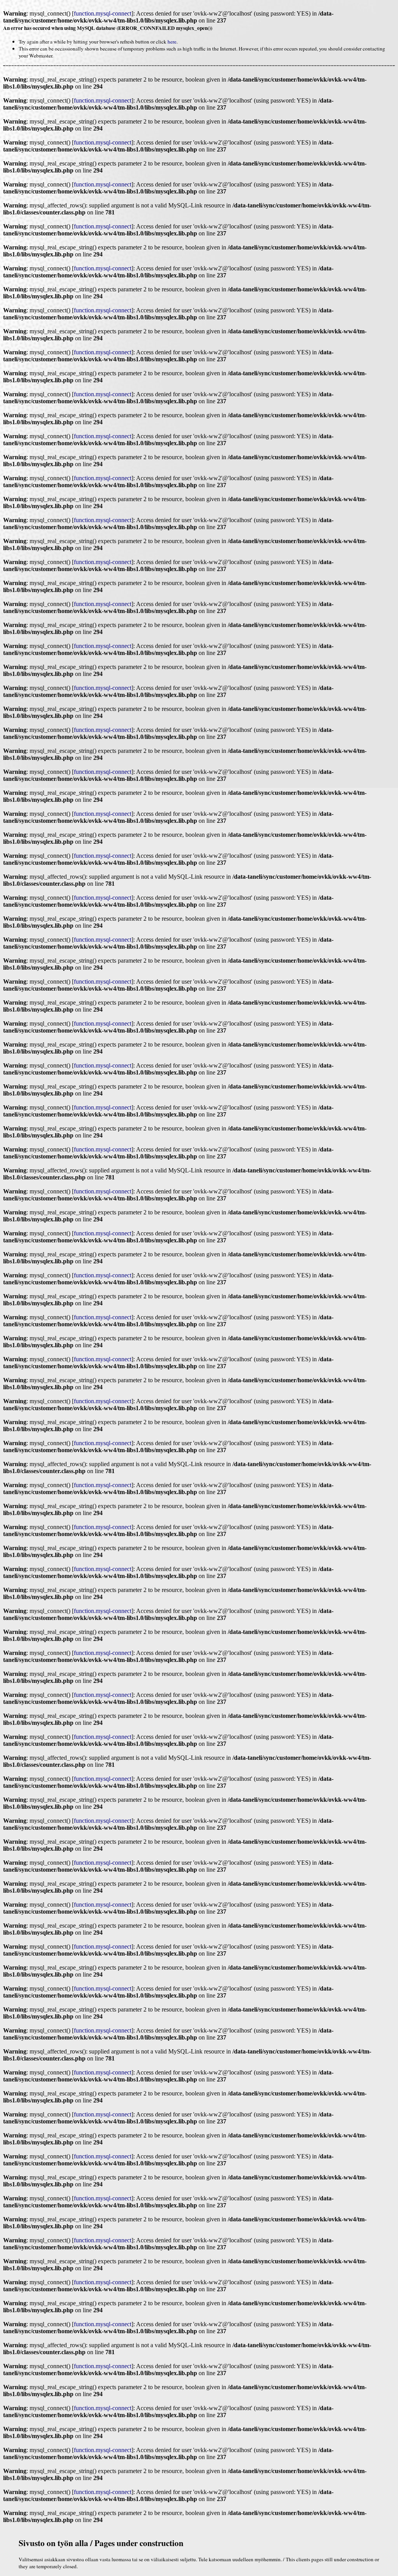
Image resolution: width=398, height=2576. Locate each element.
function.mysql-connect (103, 13)
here (172, 42)
